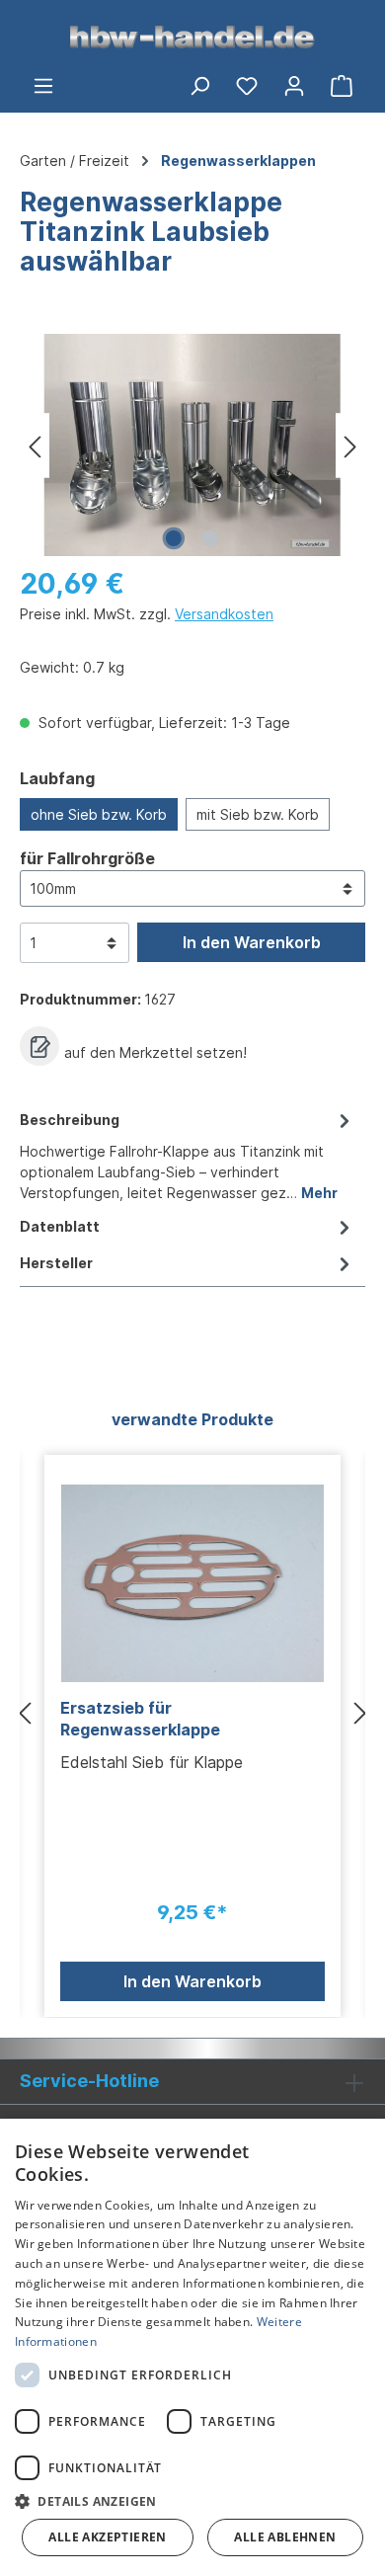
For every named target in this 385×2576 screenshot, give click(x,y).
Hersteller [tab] (56, 1263)
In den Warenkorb (252, 942)
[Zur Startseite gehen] (192, 36)
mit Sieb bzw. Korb (258, 814)
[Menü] (43, 85)
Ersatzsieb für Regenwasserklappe (140, 1719)
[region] (192, 445)
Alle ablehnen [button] (285, 2537)
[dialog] (192, 2347)
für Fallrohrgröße (87, 858)
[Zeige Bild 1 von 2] (174, 538)
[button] (192, 2501)
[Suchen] (199, 85)
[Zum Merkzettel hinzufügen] (39, 1046)
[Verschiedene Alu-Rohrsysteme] (192, 445)
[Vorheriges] (35, 445)
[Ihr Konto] (294, 85)
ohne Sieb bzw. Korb (99, 814)
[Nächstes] (350, 445)
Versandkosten (224, 614)
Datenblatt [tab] (60, 1226)
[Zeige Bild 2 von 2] (210, 538)
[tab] (188, 1155)
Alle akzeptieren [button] (107, 2537)
